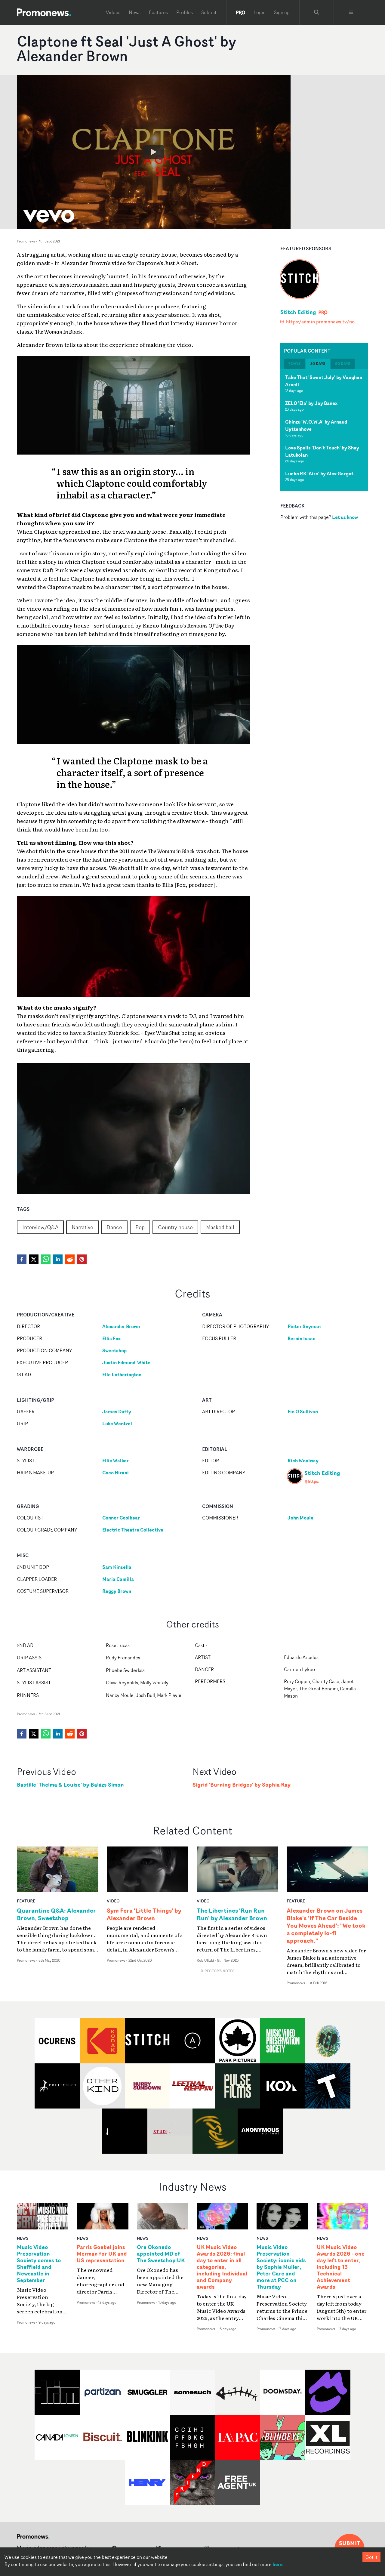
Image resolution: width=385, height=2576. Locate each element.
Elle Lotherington (122, 1374)
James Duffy (117, 1411)
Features (158, 12)
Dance (114, 1227)
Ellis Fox (111, 1338)
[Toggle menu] (351, 12)
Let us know (345, 517)
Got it (371, 2557)
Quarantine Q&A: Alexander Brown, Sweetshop (56, 1914)
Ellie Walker (115, 1461)
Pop (140, 1227)
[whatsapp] (46, 1259)
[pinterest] (82, 1259)
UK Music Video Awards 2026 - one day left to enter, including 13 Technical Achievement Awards (341, 2267)
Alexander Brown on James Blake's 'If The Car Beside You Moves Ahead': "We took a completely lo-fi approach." (326, 1925)
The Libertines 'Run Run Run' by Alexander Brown (232, 1914)
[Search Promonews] (317, 12)
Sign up (282, 12)
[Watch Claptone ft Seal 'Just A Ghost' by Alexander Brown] (154, 152)
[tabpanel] (324, 430)
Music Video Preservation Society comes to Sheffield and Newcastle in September (39, 2264)
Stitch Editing (298, 312)
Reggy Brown (117, 1591)
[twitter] (34, 1259)
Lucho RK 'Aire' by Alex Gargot (319, 474)
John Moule (300, 1518)
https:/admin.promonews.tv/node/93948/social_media (323, 322)
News (135, 12)
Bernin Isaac (302, 1338)
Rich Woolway (303, 1461)
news (23, 2238)
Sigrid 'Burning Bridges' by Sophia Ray (242, 1785)
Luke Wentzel (117, 1424)
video (113, 1901)
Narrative (82, 1227)
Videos (113, 12)
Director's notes (217, 1971)
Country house (175, 1227)
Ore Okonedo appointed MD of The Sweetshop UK (161, 2254)
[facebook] (22, 1259)
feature (26, 1901)
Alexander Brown (121, 1326)
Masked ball (220, 1227)
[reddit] (70, 1259)
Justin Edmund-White (126, 1362)
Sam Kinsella (117, 1567)
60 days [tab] (343, 364)
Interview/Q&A (40, 1227)
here (278, 2564)
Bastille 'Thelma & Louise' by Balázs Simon (70, 1785)
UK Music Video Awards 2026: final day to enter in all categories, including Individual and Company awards (222, 2267)
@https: (312, 1481)
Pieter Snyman (304, 1326)
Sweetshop (114, 1350)
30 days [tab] (318, 364)
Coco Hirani (115, 1473)
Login (260, 12)
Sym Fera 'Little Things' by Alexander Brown (144, 1914)
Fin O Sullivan (303, 1411)
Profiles (185, 12)
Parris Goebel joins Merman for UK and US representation (102, 2254)
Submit (209, 12)
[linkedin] (58, 1259)
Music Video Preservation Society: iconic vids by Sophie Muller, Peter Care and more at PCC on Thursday (281, 2267)
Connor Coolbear (121, 1518)
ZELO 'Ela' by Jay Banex (311, 403)
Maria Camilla (118, 1579)
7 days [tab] (294, 364)
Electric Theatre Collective (133, 1530)
